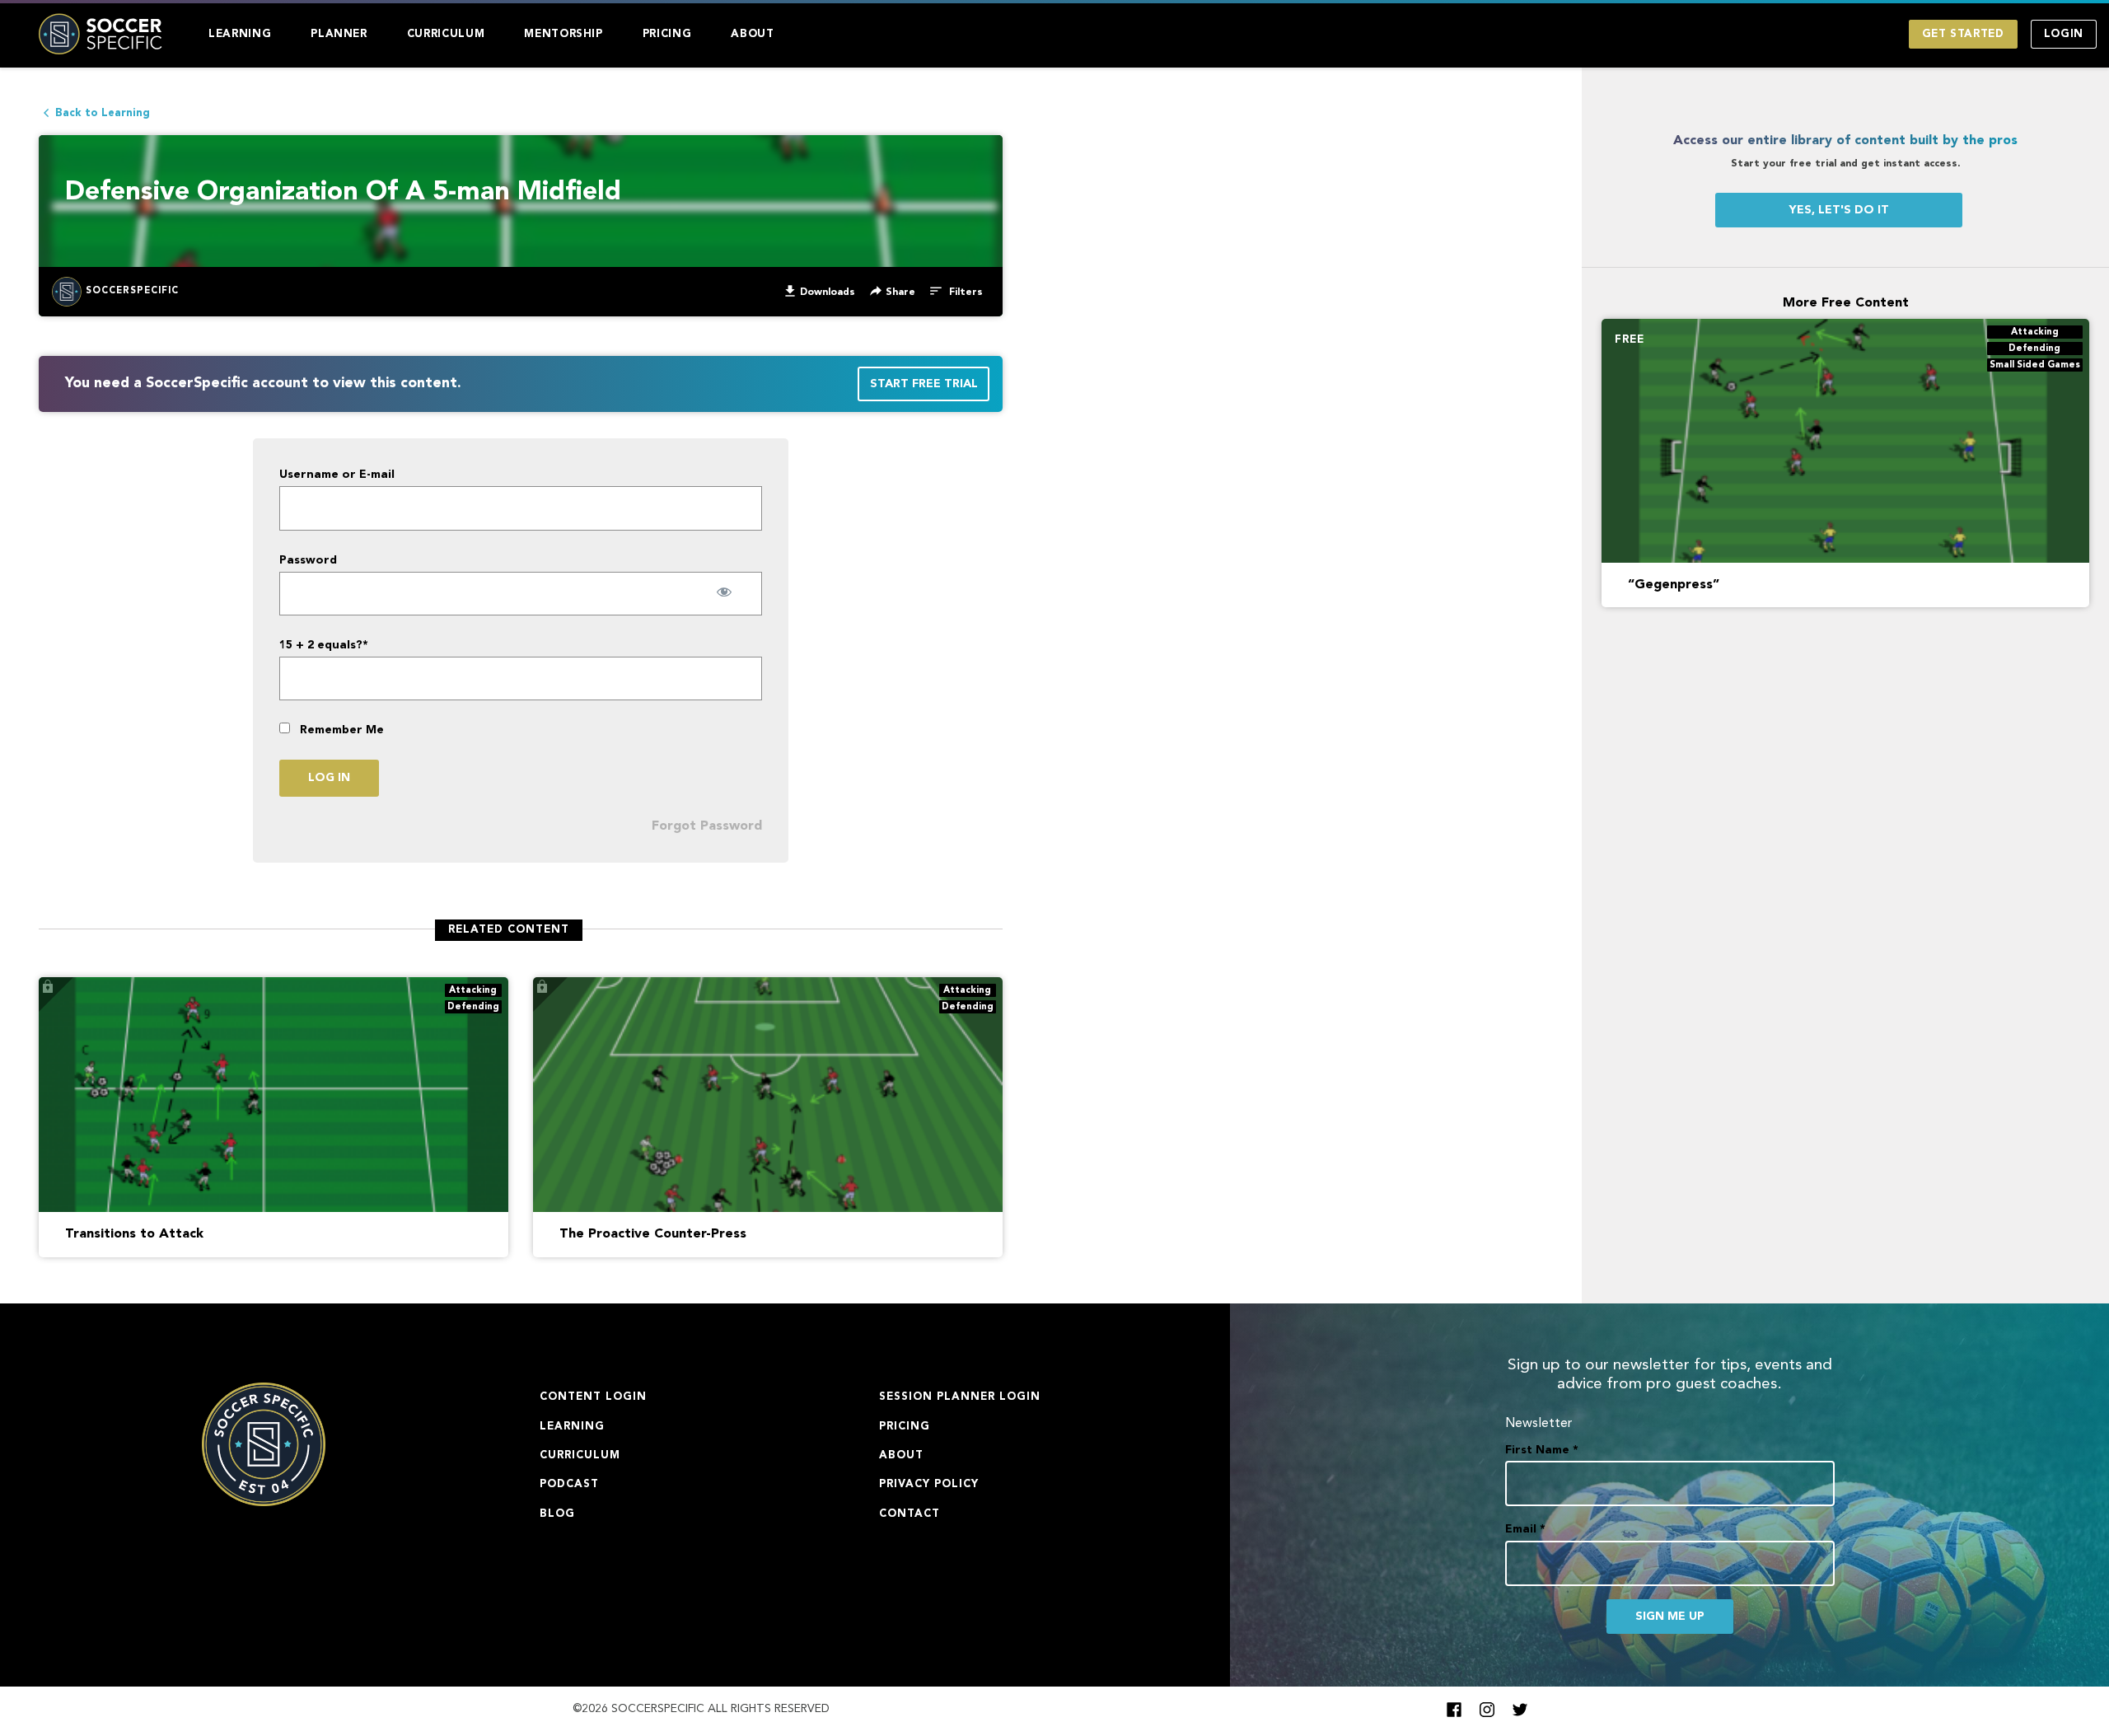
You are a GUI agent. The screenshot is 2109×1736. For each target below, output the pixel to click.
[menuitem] (240, 34)
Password (308, 560)
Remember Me (340, 730)
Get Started (1963, 34)
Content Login (593, 1397)
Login (2064, 34)
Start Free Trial (924, 384)
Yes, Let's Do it (1839, 210)
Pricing (667, 34)
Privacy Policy (929, 1484)
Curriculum (446, 34)
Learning (240, 34)
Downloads (828, 292)
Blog (557, 1514)
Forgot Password (707, 826)
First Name (1542, 1450)
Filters (964, 292)
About (752, 34)
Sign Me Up (1670, 1617)
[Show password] (725, 592)
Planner (339, 34)
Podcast (569, 1484)
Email (1525, 1529)
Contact (910, 1514)
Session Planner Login (960, 1397)
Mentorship (563, 34)
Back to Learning (103, 113)
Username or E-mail (337, 475)
